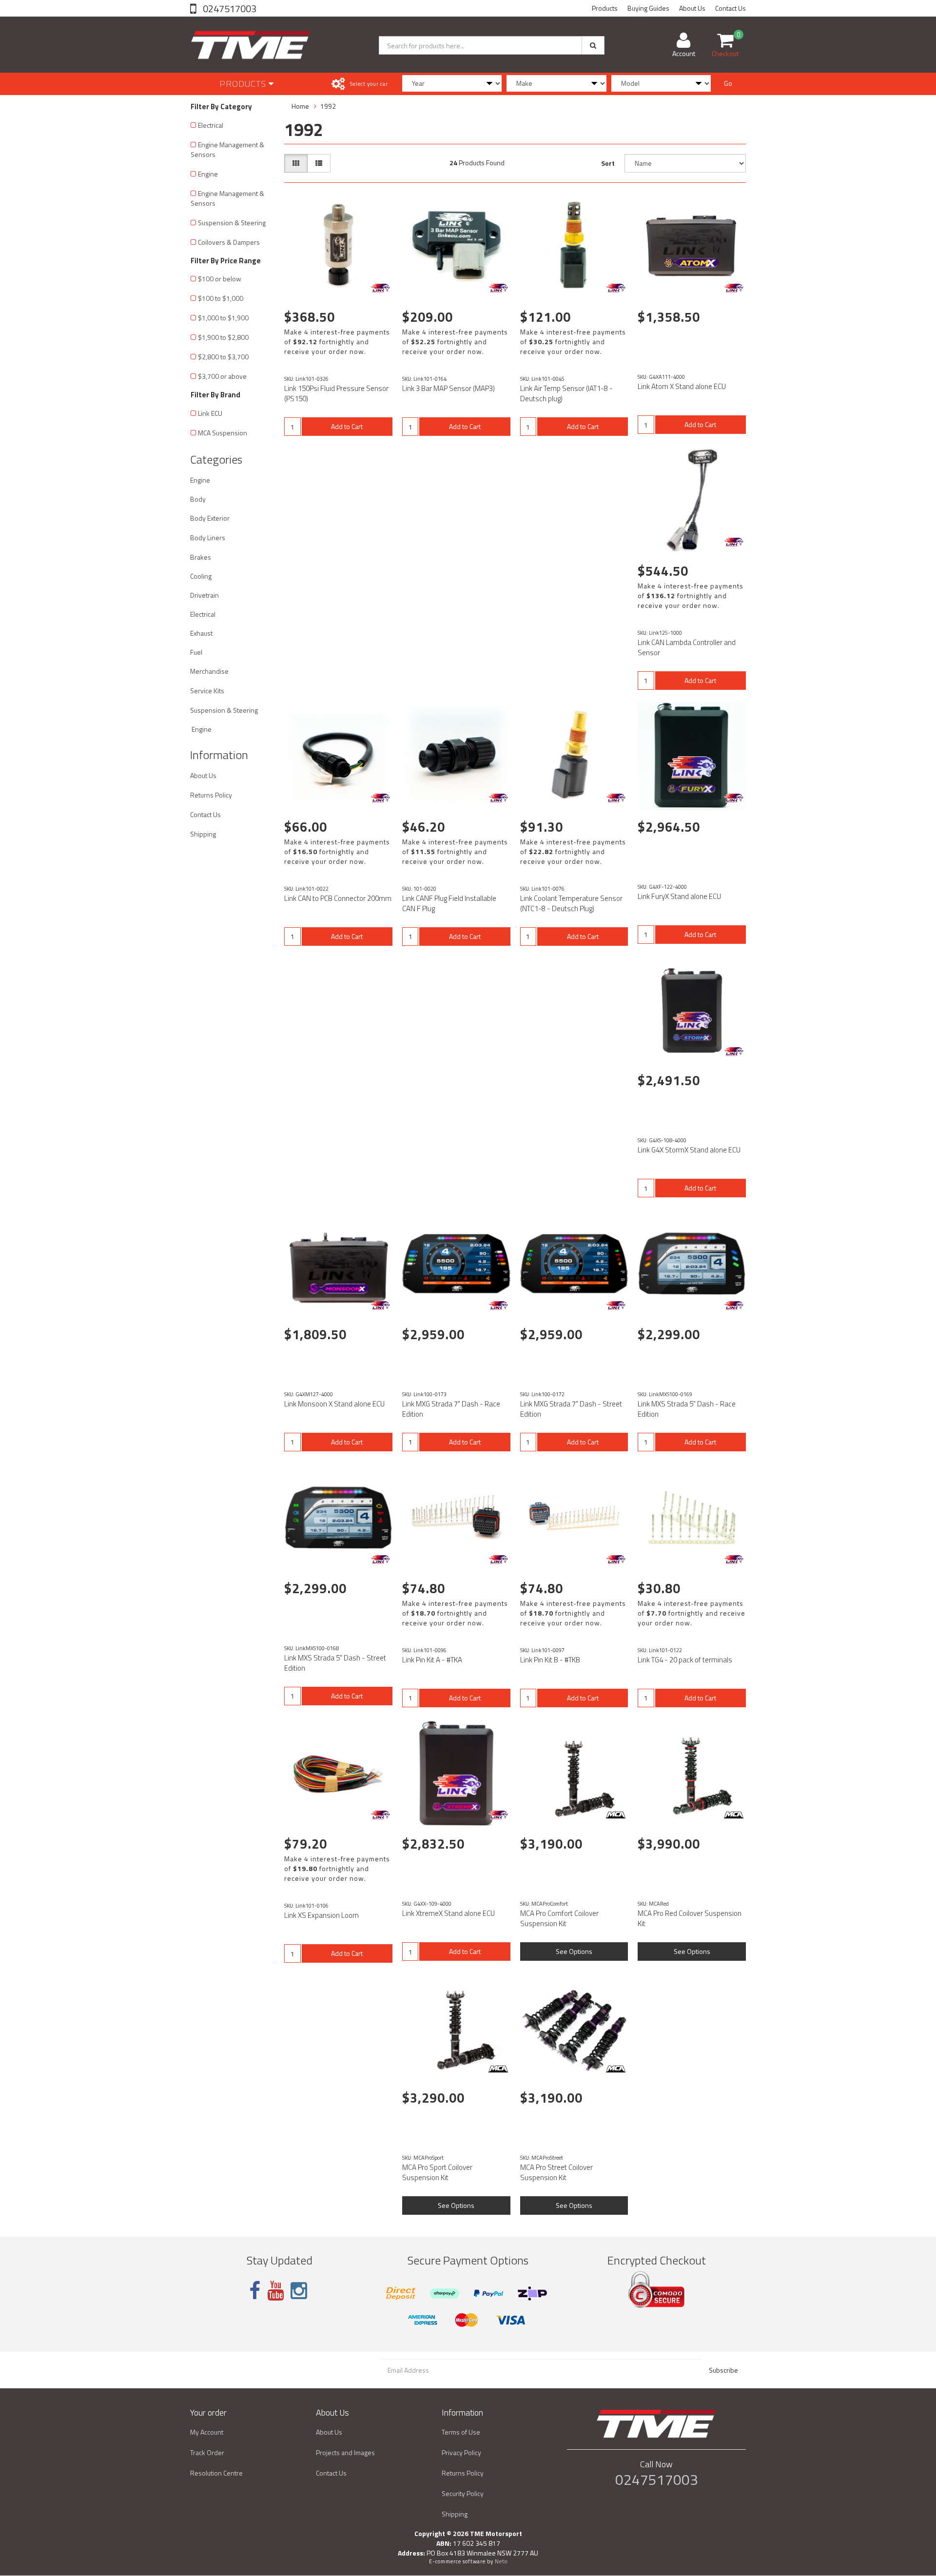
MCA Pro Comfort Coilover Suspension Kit (559, 1918)
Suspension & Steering (232, 223)
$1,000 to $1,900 (223, 318)
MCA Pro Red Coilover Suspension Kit (690, 1918)
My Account (207, 2432)
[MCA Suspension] (616, 1815)
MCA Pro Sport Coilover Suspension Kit (437, 2172)
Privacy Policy (461, 2452)
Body (198, 499)
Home (300, 106)
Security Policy (463, 2493)
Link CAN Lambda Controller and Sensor (687, 647)
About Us (692, 8)
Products (605, 8)
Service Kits (207, 691)
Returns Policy (211, 795)
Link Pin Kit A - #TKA (432, 1660)
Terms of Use (461, 2432)
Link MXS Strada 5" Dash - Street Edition (335, 1663)
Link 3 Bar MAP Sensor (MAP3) (448, 388)
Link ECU (210, 413)
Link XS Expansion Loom (322, 1915)
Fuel (196, 652)
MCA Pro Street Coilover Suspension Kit (556, 2172)
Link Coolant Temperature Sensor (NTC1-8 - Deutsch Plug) (571, 903)
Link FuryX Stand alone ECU (679, 896)
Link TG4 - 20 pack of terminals (685, 1660)
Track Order (207, 2452)
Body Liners (208, 537)
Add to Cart (347, 426)
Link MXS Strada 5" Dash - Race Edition (687, 1409)
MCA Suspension (223, 433)
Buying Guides (648, 8)
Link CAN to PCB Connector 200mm (338, 898)
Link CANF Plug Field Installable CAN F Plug (449, 903)
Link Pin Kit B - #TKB (550, 1660)
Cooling (201, 576)
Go (728, 83)
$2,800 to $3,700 (223, 357)
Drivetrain (205, 595)
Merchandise (209, 671)
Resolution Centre (216, 2473)
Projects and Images (345, 2452)
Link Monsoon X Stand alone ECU (334, 1404)
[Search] (593, 45)
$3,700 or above (222, 376)
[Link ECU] (380, 288)
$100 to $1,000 (221, 298)
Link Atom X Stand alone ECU (682, 386)
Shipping (203, 834)
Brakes (201, 557)
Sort (608, 163)
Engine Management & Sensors (227, 149)
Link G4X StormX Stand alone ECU (689, 1150)
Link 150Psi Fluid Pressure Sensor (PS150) (336, 393)
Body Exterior (210, 518)
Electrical (211, 125)
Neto (501, 2561)
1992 (328, 106)
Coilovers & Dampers (229, 242)
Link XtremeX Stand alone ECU (448, 1913)
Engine (208, 174)
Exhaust (201, 633)
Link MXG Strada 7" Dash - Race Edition (451, 1409)
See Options (574, 1951)
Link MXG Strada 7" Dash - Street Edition (571, 1409)
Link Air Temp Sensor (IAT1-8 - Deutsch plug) (566, 393)
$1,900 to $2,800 (223, 337)
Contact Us (731, 8)
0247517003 (229, 9)
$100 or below (220, 279)
